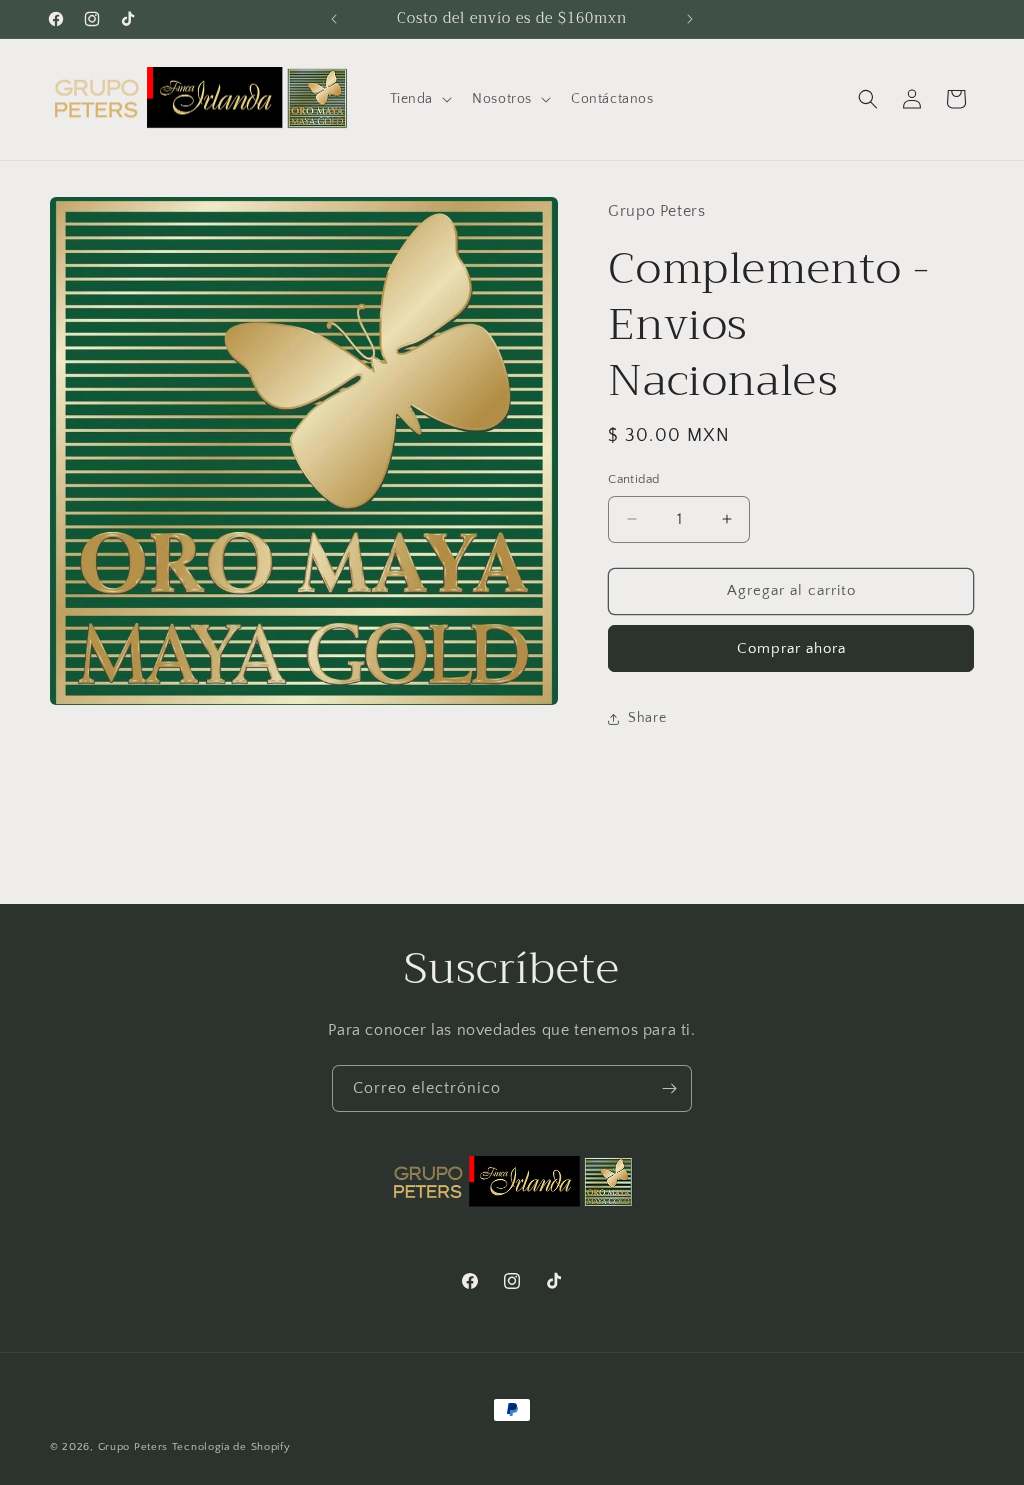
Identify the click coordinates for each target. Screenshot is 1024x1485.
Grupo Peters (133, 1447)
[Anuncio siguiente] (690, 19)
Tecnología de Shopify (231, 1447)
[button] (419, 99)
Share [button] (647, 718)
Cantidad (633, 479)
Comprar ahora (791, 648)
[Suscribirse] (669, 1088)
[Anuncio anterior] (334, 19)
